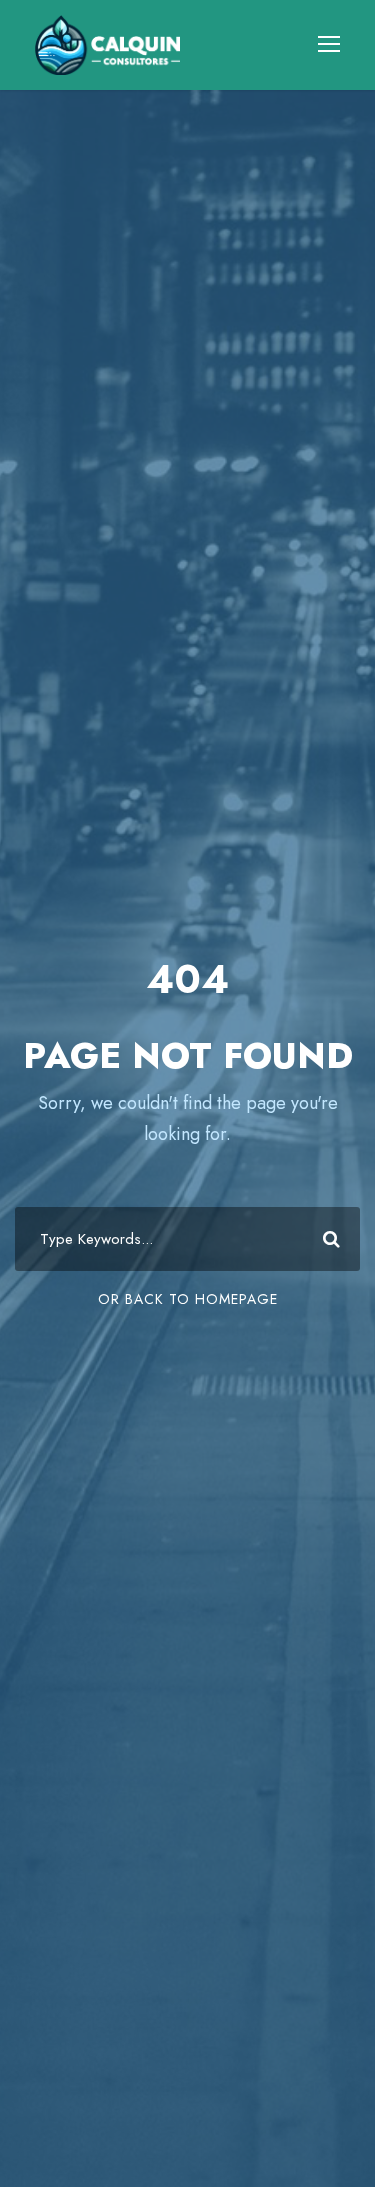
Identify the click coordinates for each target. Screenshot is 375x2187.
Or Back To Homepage (188, 1299)
